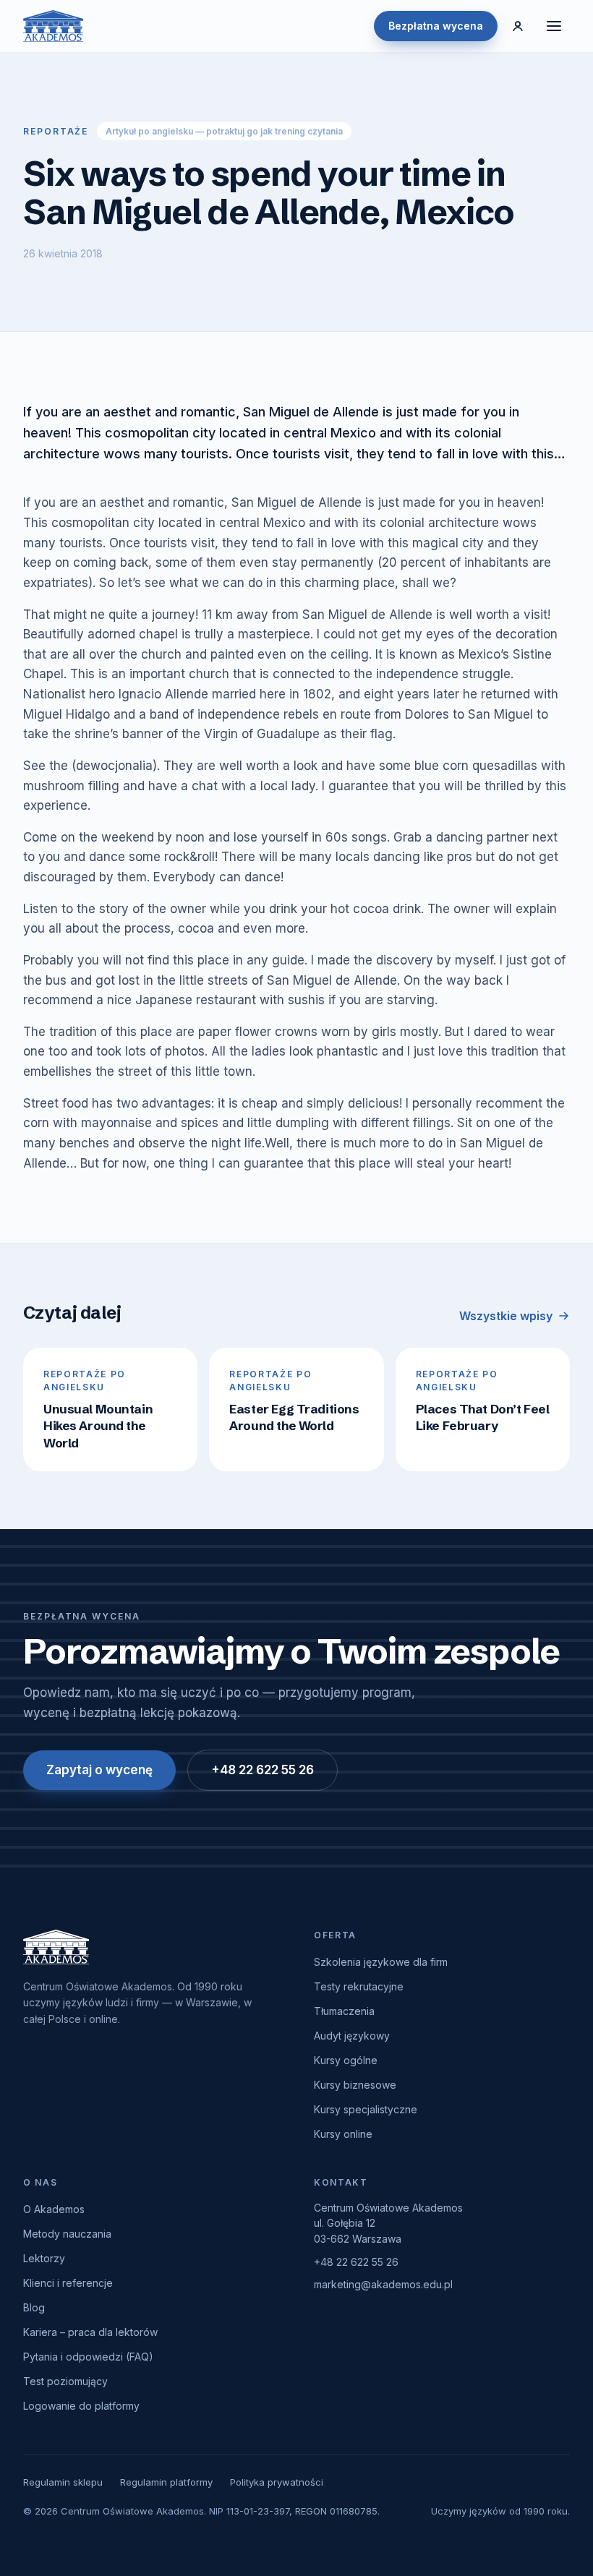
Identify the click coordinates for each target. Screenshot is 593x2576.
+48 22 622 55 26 (263, 1770)
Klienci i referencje (68, 2283)
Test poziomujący (65, 2381)
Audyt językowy (352, 2036)
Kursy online (343, 2134)
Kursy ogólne (346, 2060)
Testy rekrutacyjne (359, 1986)
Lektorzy (44, 2258)
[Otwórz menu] (554, 26)
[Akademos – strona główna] (53, 26)
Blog (34, 2307)
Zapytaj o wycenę (99, 1770)
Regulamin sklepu (63, 2482)
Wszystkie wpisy (506, 1316)
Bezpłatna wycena (436, 26)
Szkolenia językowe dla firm (381, 1962)
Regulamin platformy (166, 2482)
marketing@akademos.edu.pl (383, 2284)
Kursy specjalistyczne (366, 2109)
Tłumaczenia (344, 2011)
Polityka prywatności (277, 2482)
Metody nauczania (67, 2234)
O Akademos (54, 2209)
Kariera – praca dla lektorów (90, 2332)
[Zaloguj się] (518, 26)
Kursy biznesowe (355, 2085)
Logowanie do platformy (81, 2406)
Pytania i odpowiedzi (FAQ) (88, 2357)
